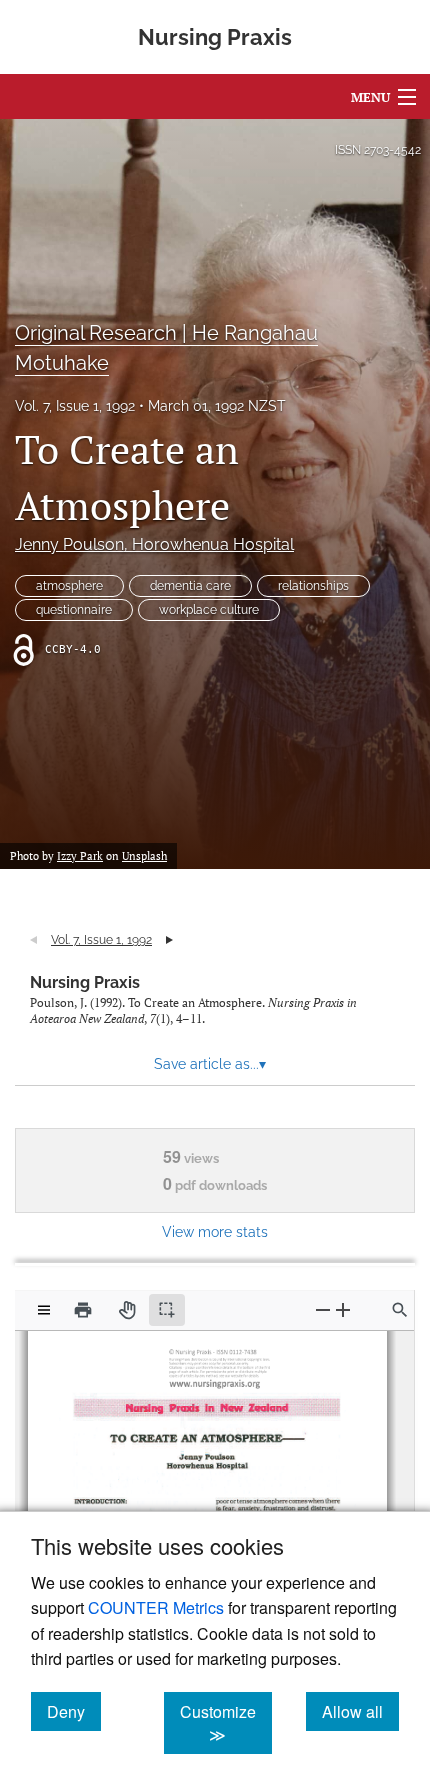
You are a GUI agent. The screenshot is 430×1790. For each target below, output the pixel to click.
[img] (218, 1366)
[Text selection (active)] (167, 1310)
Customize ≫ (226, 1723)
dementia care (190, 586)
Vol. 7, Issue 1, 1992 (75, 406)
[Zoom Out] (323, 1309)
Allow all (360, 1711)
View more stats (215, 1231)
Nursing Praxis (85, 982)
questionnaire (74, 610)
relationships (313, 586)
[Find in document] (400, 1310)
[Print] (83, 1310)
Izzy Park (80, 856)
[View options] (44, 1310)
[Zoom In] (343, 1309)
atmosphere (69, 586)
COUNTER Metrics (156, 1607)
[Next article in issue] (169, 940)
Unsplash (144, 856)
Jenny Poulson (154, 544)
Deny (74, 1711)
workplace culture (209, 610)
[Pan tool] (127, 1310)
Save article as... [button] (210, 1064)
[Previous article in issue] (33, 940)
